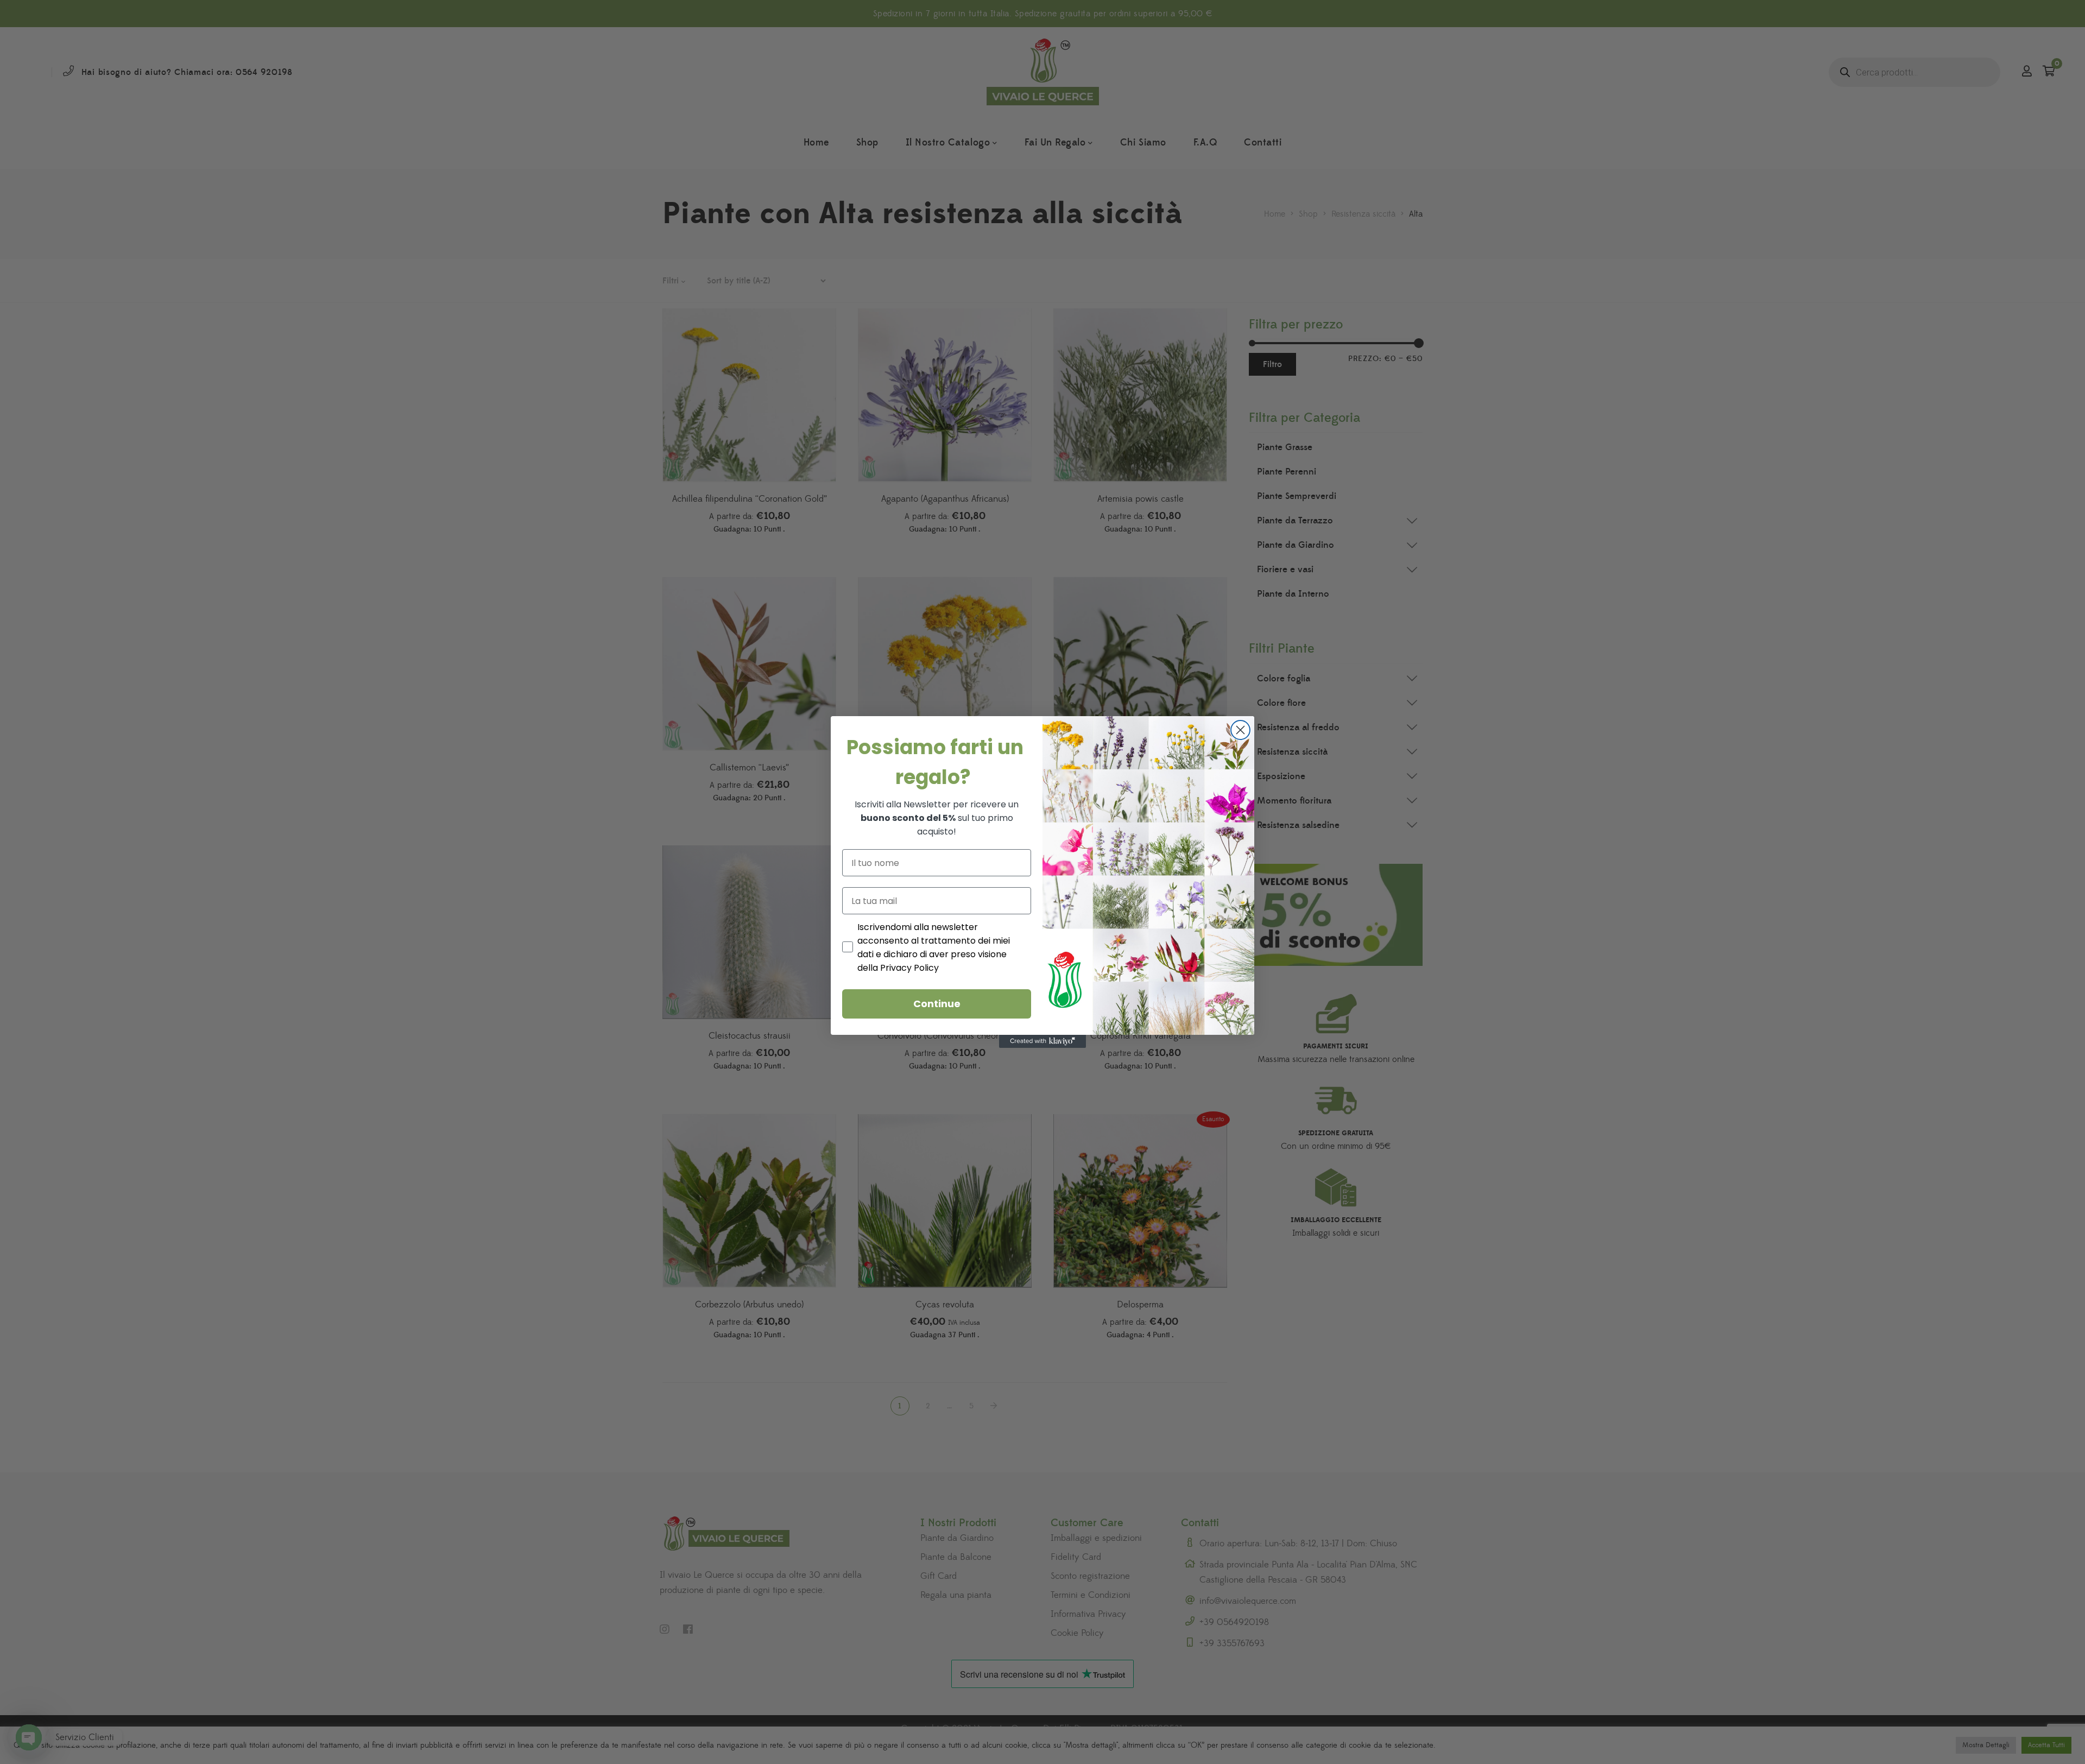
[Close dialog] (1240, 730)
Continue (937, 1004)
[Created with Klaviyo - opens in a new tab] (1042, 1041)
